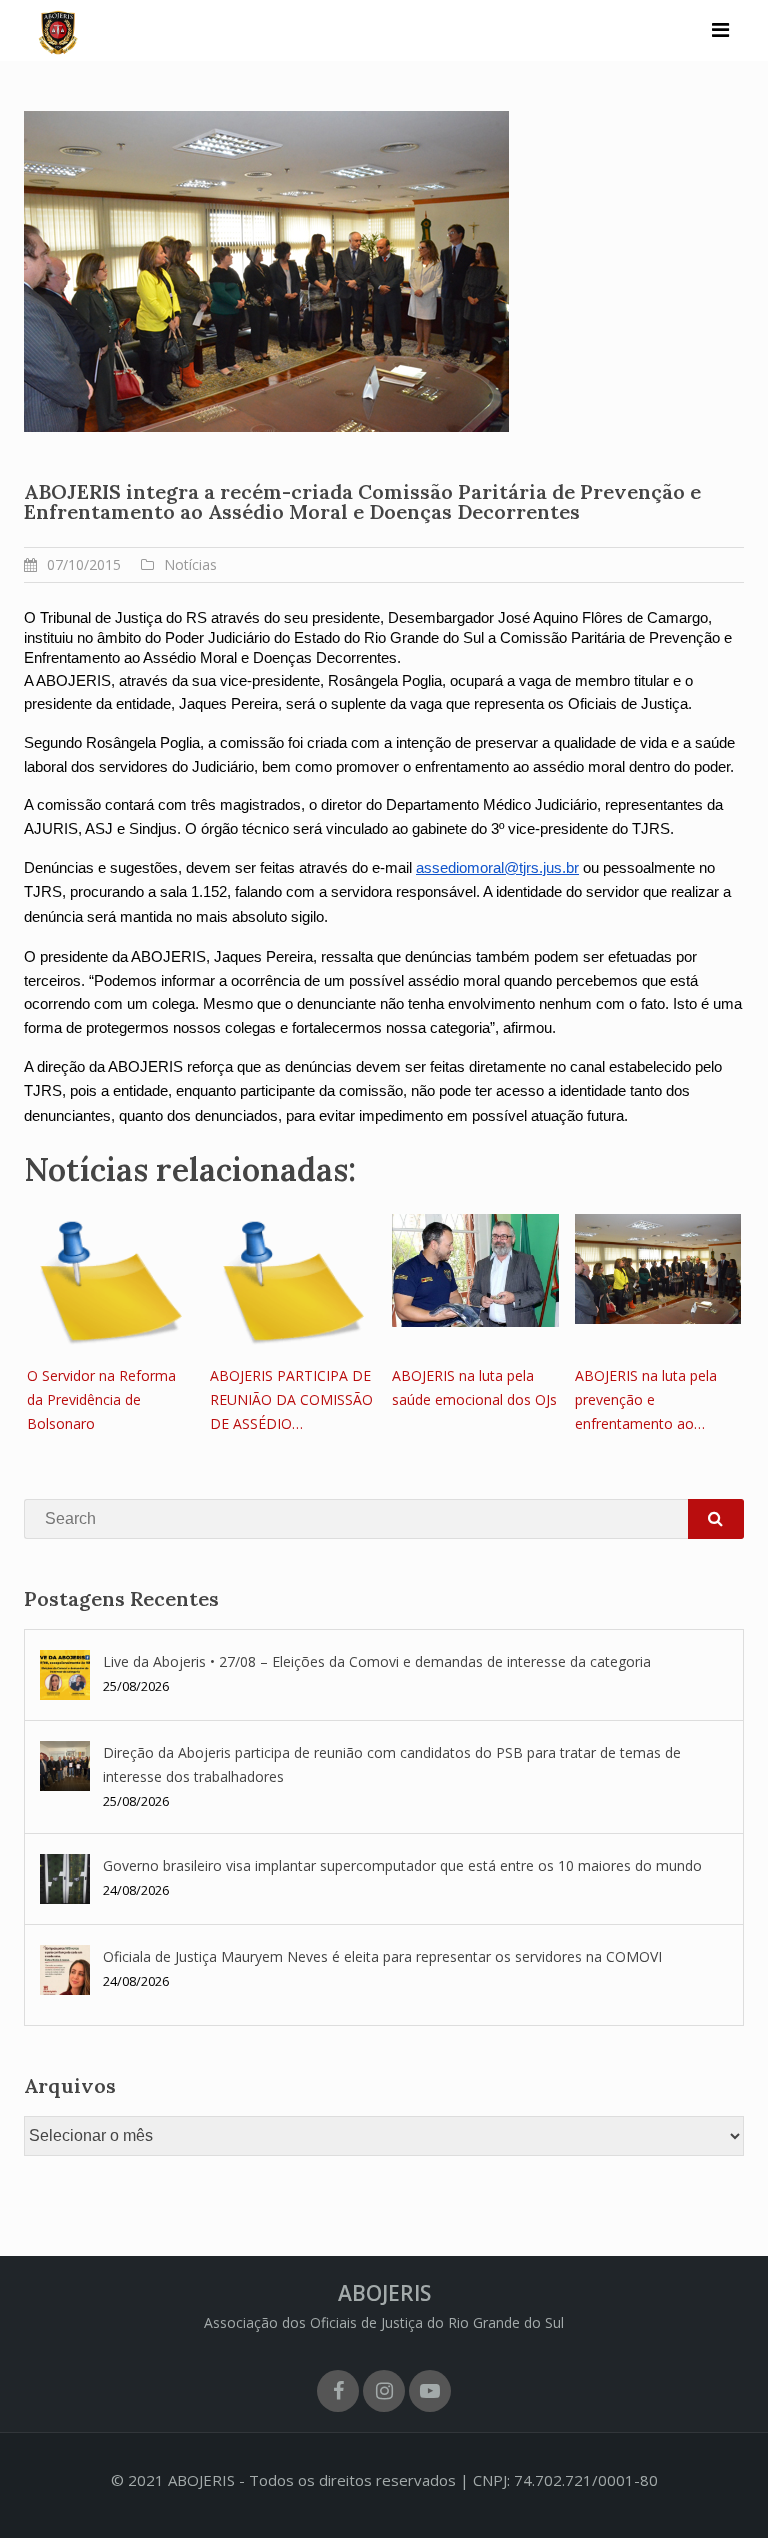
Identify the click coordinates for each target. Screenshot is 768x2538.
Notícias (190, 564)
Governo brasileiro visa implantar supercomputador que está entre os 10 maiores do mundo (402, 1865)
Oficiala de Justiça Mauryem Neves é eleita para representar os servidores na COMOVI (382, 1956)
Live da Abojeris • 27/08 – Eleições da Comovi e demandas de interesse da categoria (377, 1661)
